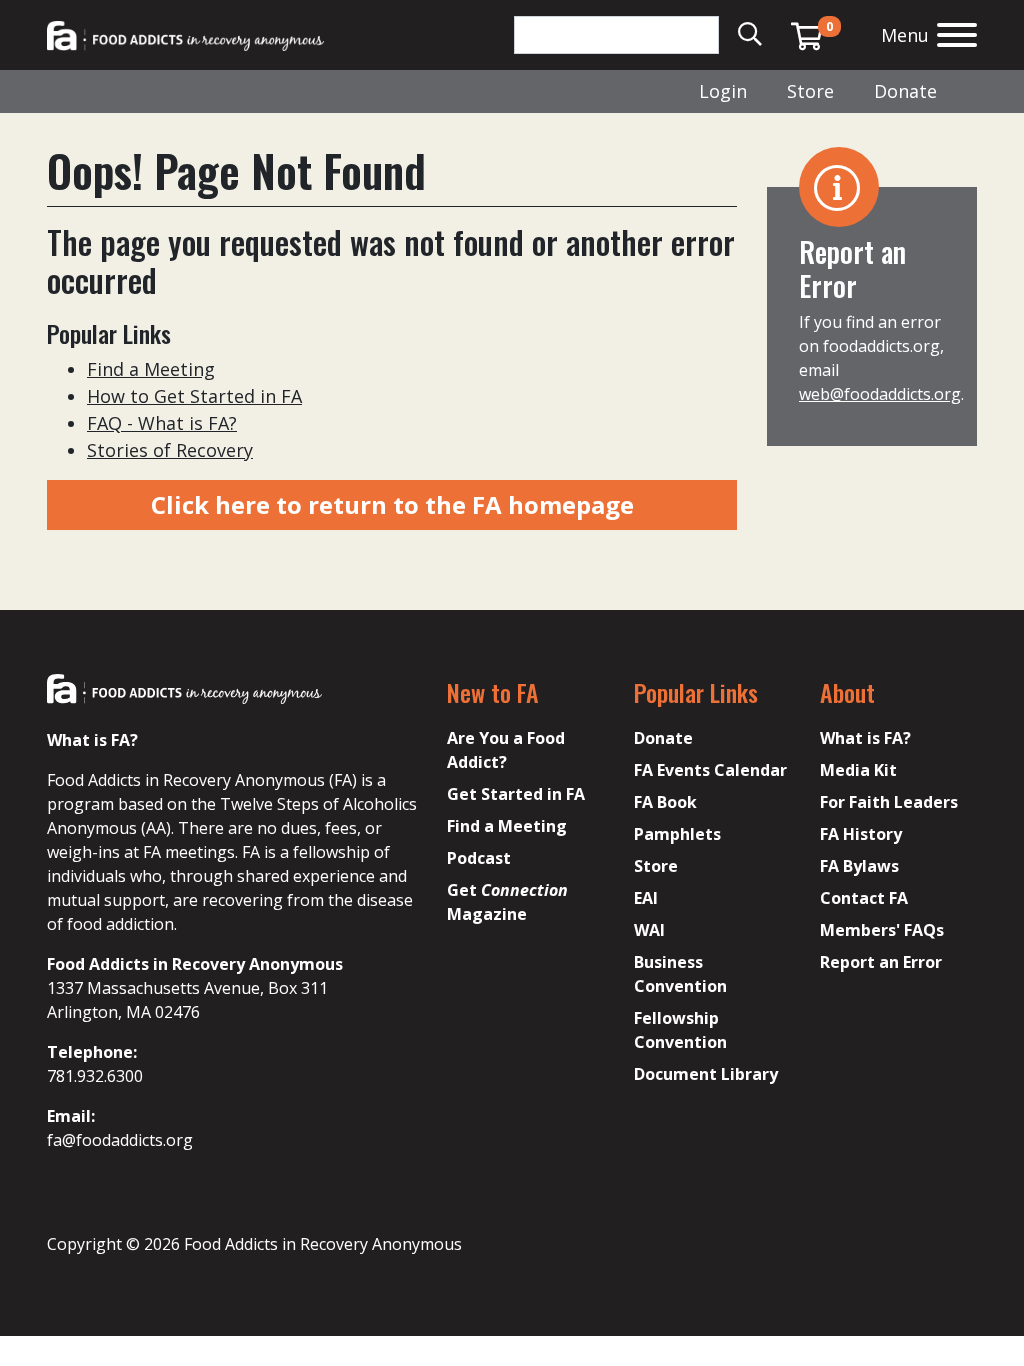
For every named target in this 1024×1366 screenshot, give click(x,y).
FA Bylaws (859, 866)
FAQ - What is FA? (162, 423)
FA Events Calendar (710, 770)
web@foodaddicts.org (880, 394)
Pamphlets (677, 834)
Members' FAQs (882, 930)
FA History (861, 834)
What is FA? (865, 738)
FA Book (665, 802)
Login (723, 91)
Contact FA (864, 898)
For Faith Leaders (889, 802)
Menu (905, 35)
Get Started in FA (516, 794)
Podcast (479, 858)
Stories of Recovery (170, 450)
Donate (905, 91)
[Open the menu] (957, 37)
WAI (649, 930)
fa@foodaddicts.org (120, 1140)
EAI (646, 898)
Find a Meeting (151, 369)
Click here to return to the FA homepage (392, 504)
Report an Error (881, 962)
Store (810, 91)
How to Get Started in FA (194, 396)
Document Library (706, 1074)
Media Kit (858, 770)
